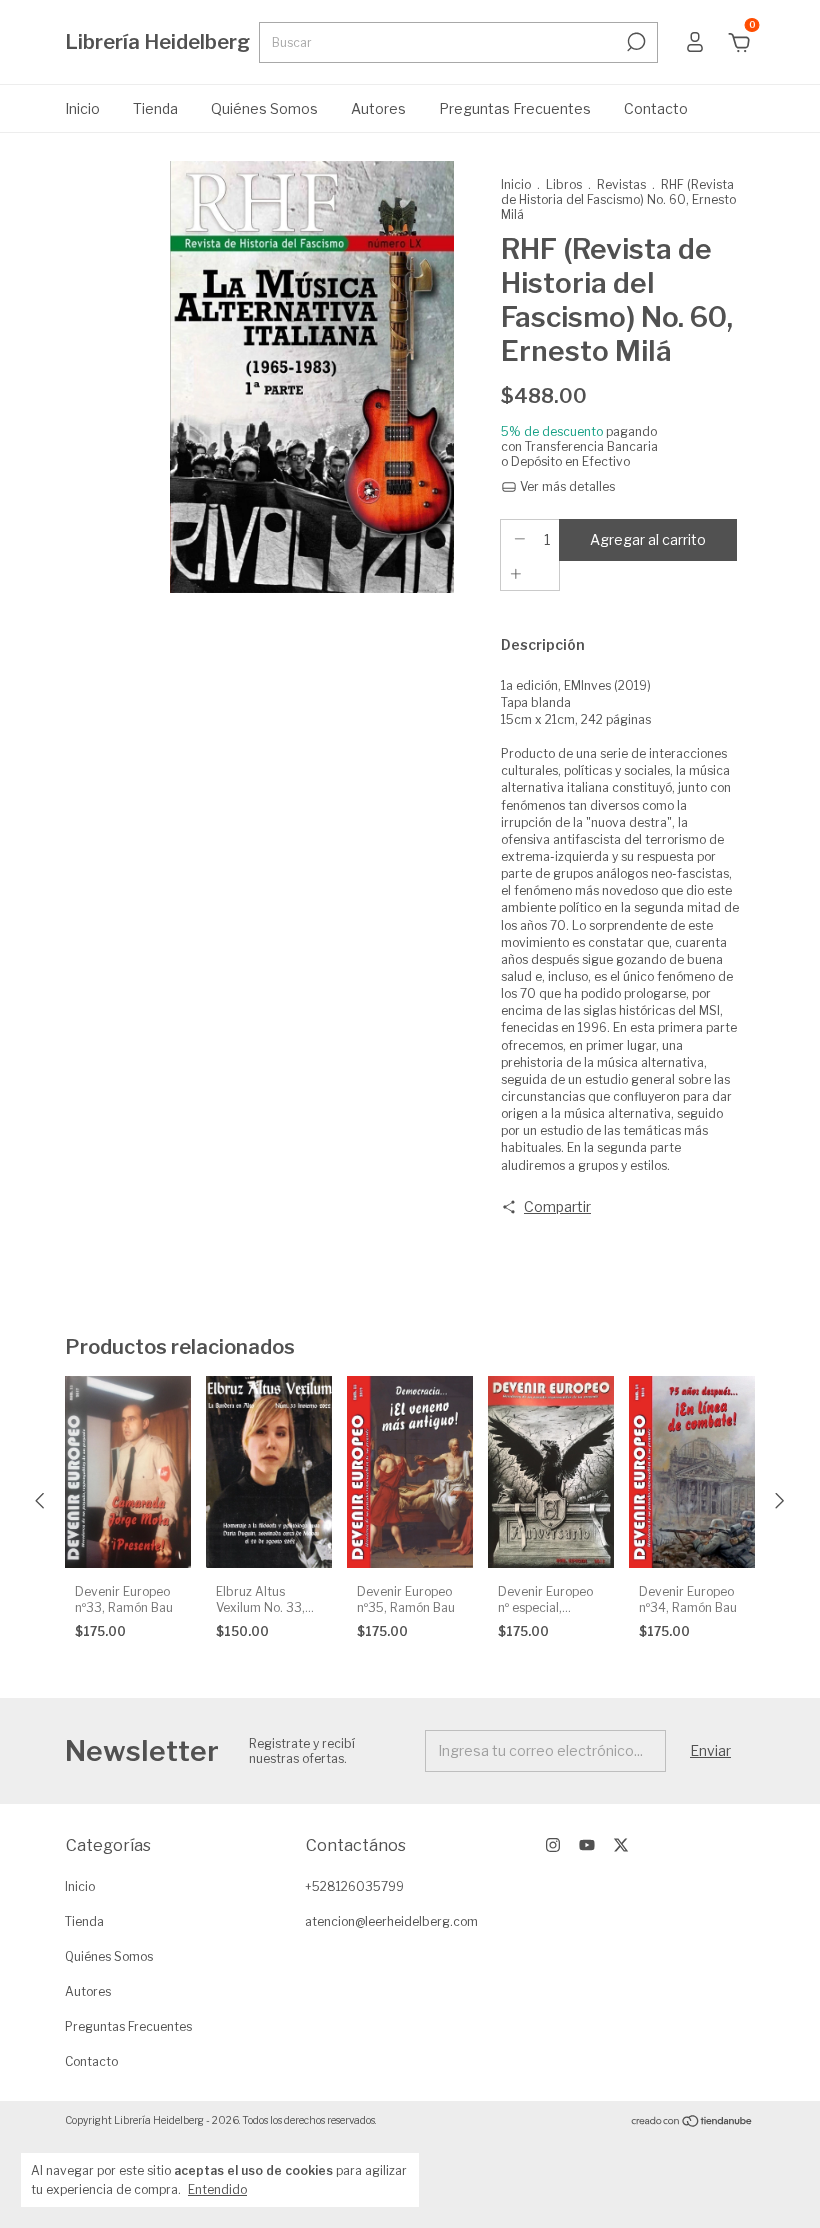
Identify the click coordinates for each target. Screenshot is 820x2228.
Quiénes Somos (264, 108)
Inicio (82, 108)
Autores (378, 108)
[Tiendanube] (692, 2122)
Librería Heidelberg (157, 42)
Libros (564, 184)
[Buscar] (634, 42)
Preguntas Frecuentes (515, 108)
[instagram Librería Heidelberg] (553, 1845)
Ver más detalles (566, 486)
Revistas (621, 184)
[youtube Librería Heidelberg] (587, 1845)
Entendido (217, 2189)
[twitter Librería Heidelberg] (621, 1845)
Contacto (656, 108)
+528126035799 (354, 1886)
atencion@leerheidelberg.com (391, 1921)
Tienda (155, 108)
